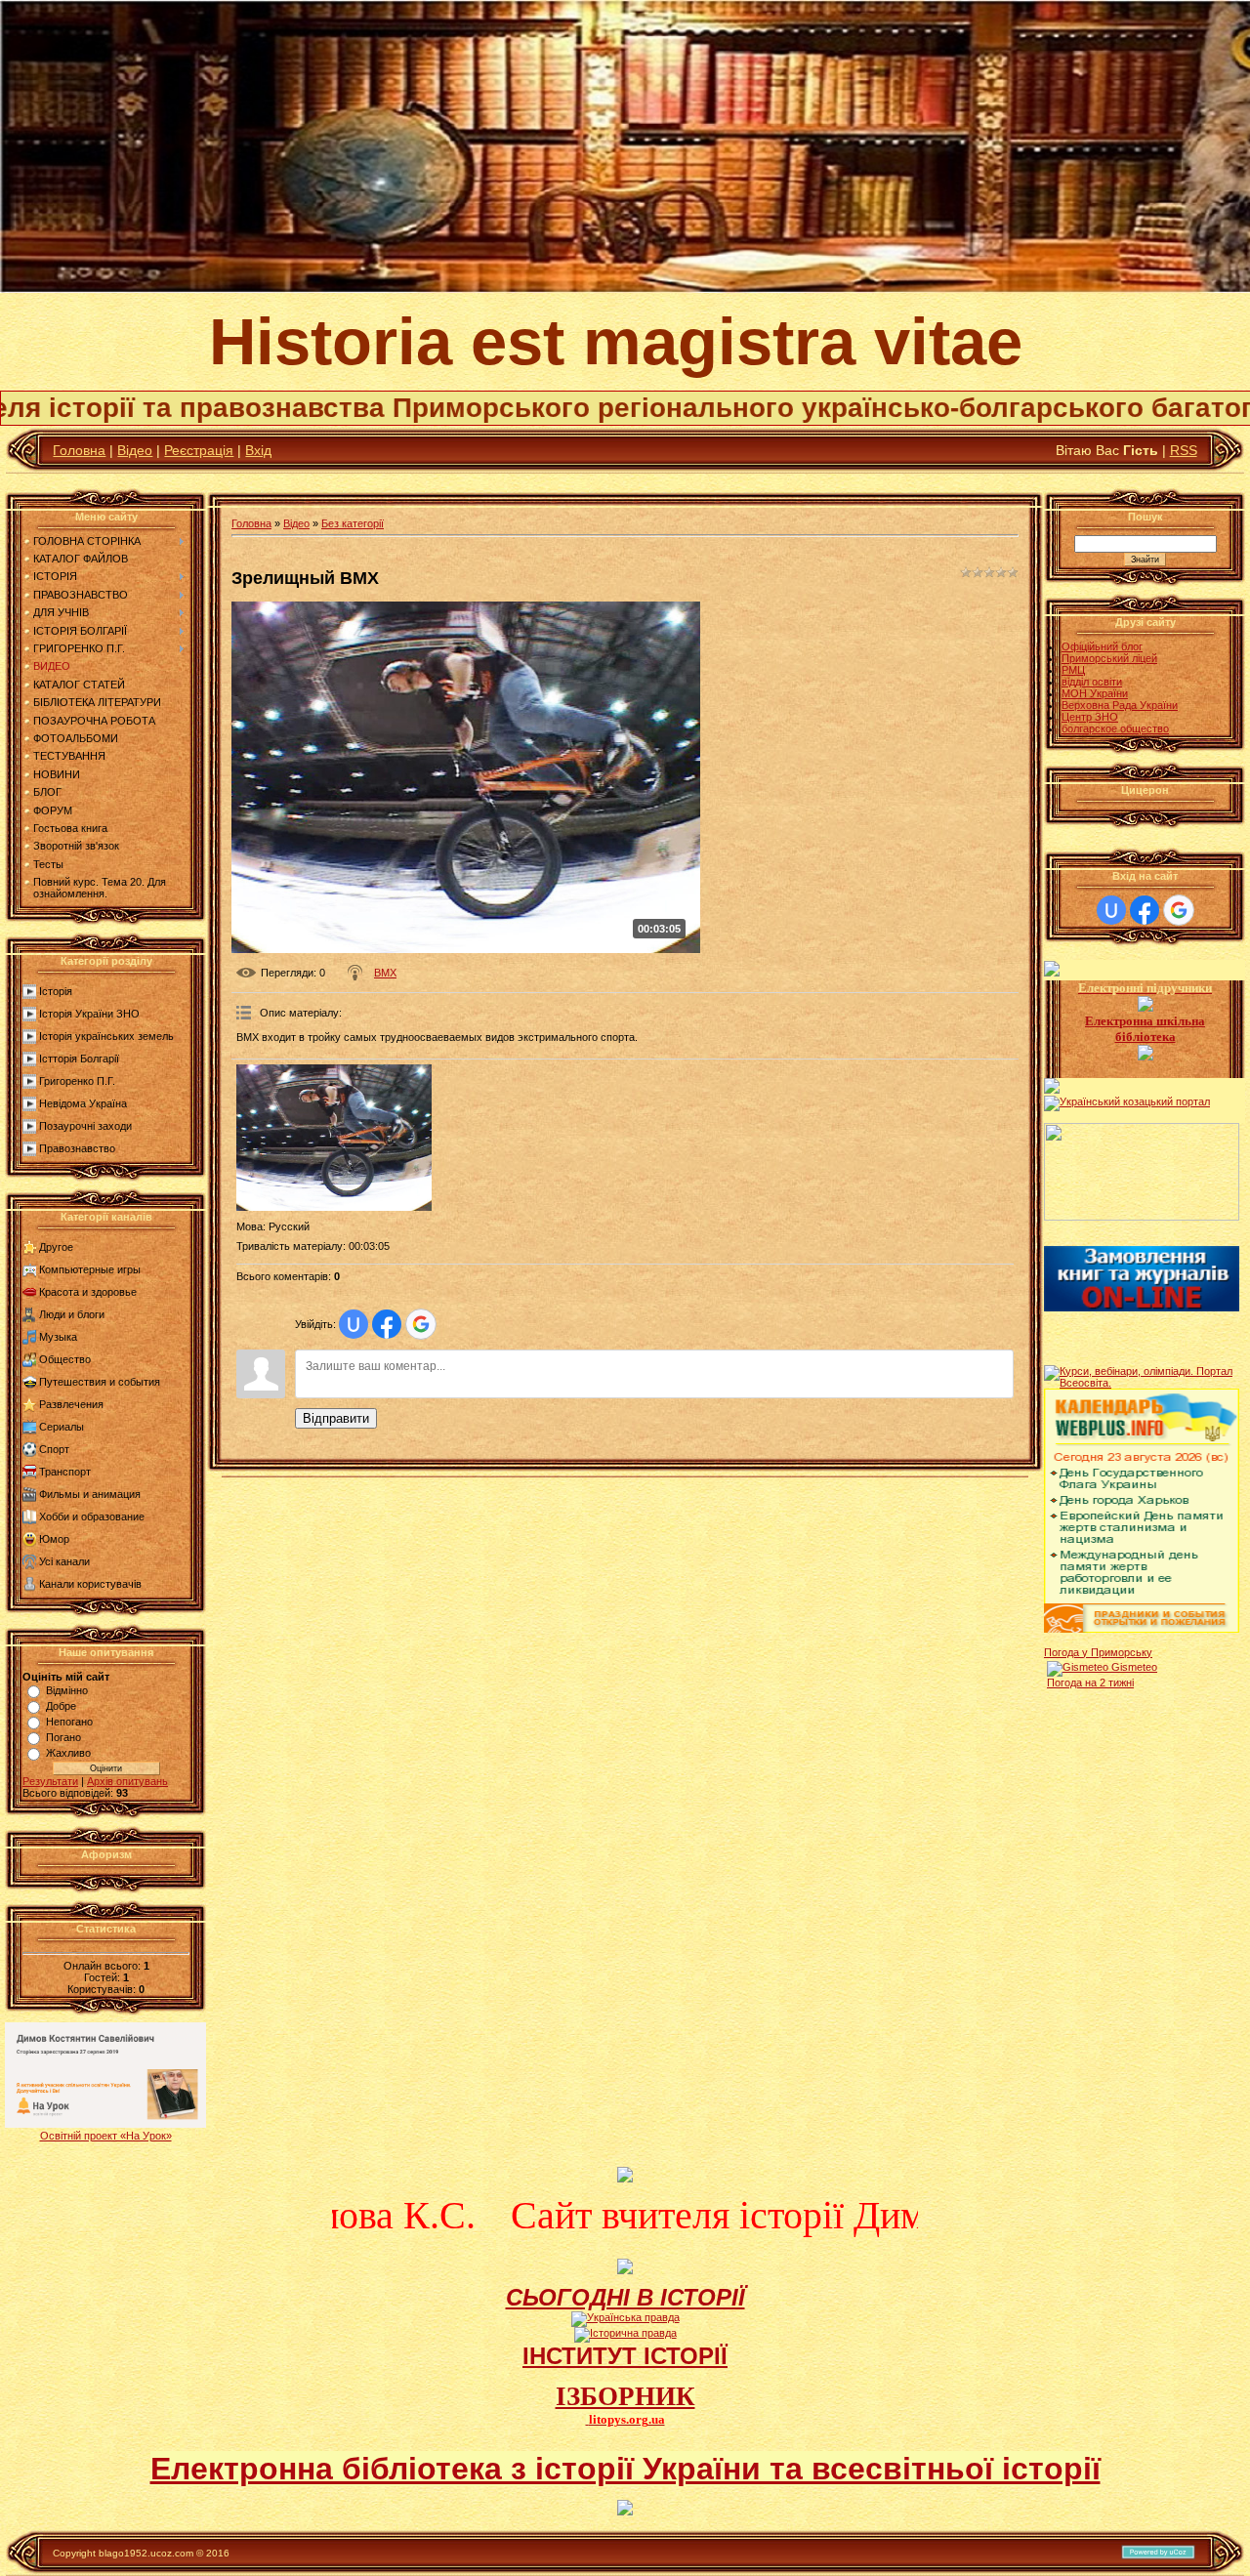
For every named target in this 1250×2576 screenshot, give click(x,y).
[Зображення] (334, 1138)
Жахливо (68, 1753)
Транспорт (65, 1472)
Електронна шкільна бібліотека (1145, 1029)
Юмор (54, 1539)
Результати (50, 1781)
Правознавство (77, 1148)
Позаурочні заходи (85, 1126)
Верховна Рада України (1120, 705)
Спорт (54, 1449)
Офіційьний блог (1102, 646)
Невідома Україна (83, 1103)
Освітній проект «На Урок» (106, 2136)
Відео (135, 450)
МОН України (1095, 693)
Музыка (58, 1337)
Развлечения (71, 1404)
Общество (65, 1359)
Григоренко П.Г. (77, 1081)
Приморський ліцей (1109, 658)
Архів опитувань (127, 1781)
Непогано (69, 1722)
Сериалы (62, 1427)
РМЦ (1073, 670)
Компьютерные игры (90, 1269)
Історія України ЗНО (89, 1014)
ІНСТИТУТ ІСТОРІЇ (625, 2356)
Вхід (258, 450)
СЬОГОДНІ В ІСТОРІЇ (625, 2297)
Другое (56, 1247)
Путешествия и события (100, 1382)
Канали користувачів (90, 1584)
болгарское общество (1115, 728)
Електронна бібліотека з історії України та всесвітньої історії (625, 2469)
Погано (63, 1737)
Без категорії (353, 523)
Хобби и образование (92, 1517)
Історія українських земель (106, 1036)
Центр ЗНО (1090, 717)
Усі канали (64, 1561)
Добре (61, 1706)
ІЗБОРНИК (625, 2396)
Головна (79, 450)
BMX (385, 973)
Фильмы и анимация (90, 1494)
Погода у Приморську (1098, 1652)
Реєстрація (199, 450)
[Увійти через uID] (354, 1324)
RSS (1184, 450)
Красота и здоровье (88, 1292)
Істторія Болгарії (79, 1059)
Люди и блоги (72, 1314)
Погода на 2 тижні (1090, 1683)
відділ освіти (1092, 682)
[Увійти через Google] (421, 1324)
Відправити (336, 1418)
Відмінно (67, 1690)
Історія (56, 991)
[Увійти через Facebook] (387, 1324)
